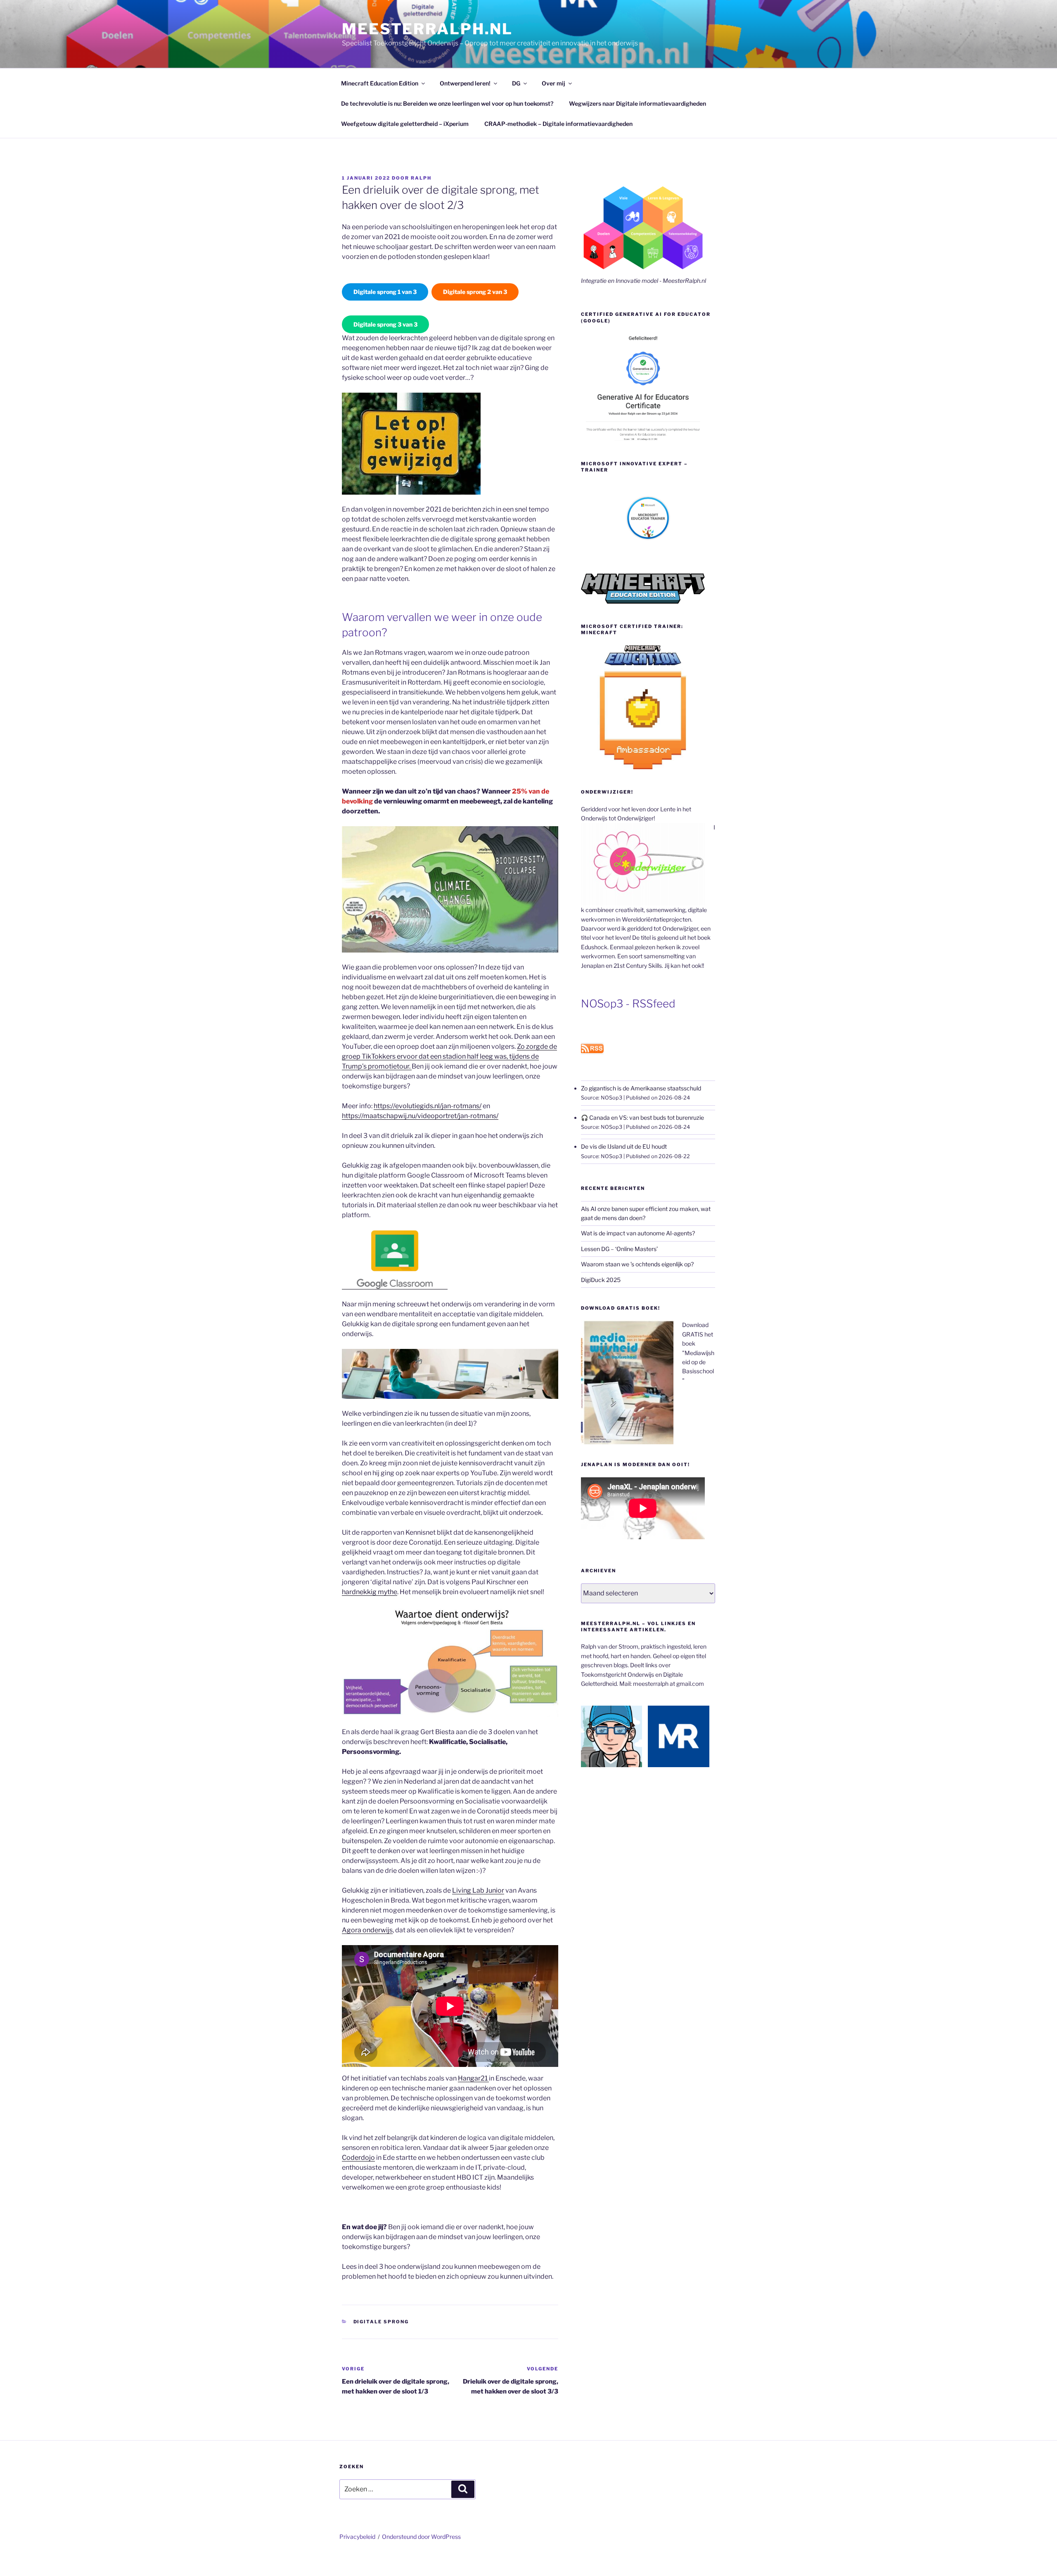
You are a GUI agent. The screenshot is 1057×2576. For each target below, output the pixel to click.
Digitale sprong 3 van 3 (385, 324)
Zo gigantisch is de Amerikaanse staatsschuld (641, 1088)
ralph (421, 178)
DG (516, 83)
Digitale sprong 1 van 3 (385, 292)
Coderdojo (358, 2158)
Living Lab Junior (478, 1890)
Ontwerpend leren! (465, 83)
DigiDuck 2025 (601, 1280)
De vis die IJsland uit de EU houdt (624, 1146)
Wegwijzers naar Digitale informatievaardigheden (638, 103)
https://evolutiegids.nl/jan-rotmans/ (428, 1106)
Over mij (553, 83)
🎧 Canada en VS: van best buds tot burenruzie (642, 1117)
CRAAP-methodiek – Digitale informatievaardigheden (558, 124)
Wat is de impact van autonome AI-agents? (638, 1233)
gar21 (479, 2078)
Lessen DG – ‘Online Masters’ (619, 1249)
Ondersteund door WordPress (421, 2537)
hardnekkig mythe (370, 1592)
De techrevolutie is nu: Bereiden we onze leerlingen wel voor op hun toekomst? (447, 103)
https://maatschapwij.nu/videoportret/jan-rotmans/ (420, 1116)
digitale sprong (381, 2322)
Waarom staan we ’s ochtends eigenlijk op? (637, 1264)
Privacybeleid (357, 2537)
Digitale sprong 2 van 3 (475, 292)
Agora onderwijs (367, 1930)
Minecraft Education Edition (380, 83)
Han (464, 2078)
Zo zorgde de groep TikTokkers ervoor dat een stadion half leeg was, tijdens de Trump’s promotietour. (449, 1056)
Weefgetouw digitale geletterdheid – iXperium (405, 124)
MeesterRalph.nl (427, 29)
